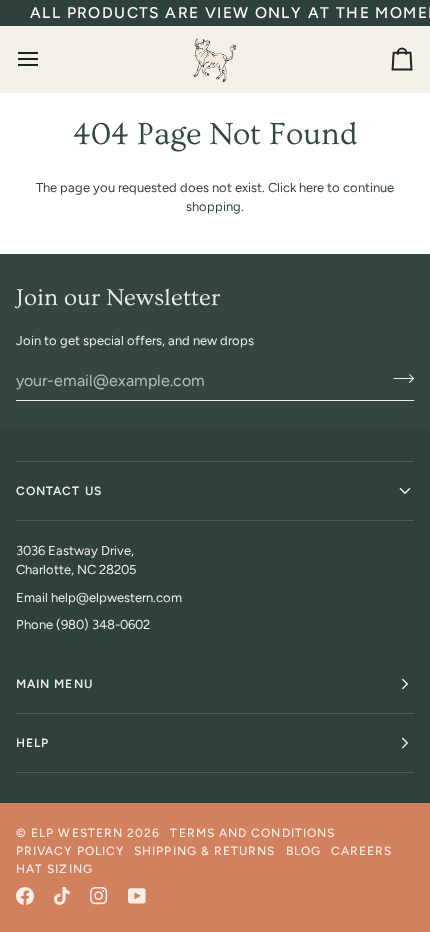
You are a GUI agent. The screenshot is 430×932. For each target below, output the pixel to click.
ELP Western (77, 833)
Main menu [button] (54, 684)
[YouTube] (137, 896)
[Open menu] (46, 59)
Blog (303, 851)
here (311, 187)
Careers (362, 851)
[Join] (397, 378)
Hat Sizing (54, 869)
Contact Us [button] (59, 491)
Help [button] (32, 743)
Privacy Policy (70, 851)
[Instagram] (99, 896)
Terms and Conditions (252, 833)
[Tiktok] (62, 896)
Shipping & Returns (204, 851)
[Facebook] (25, 896)
